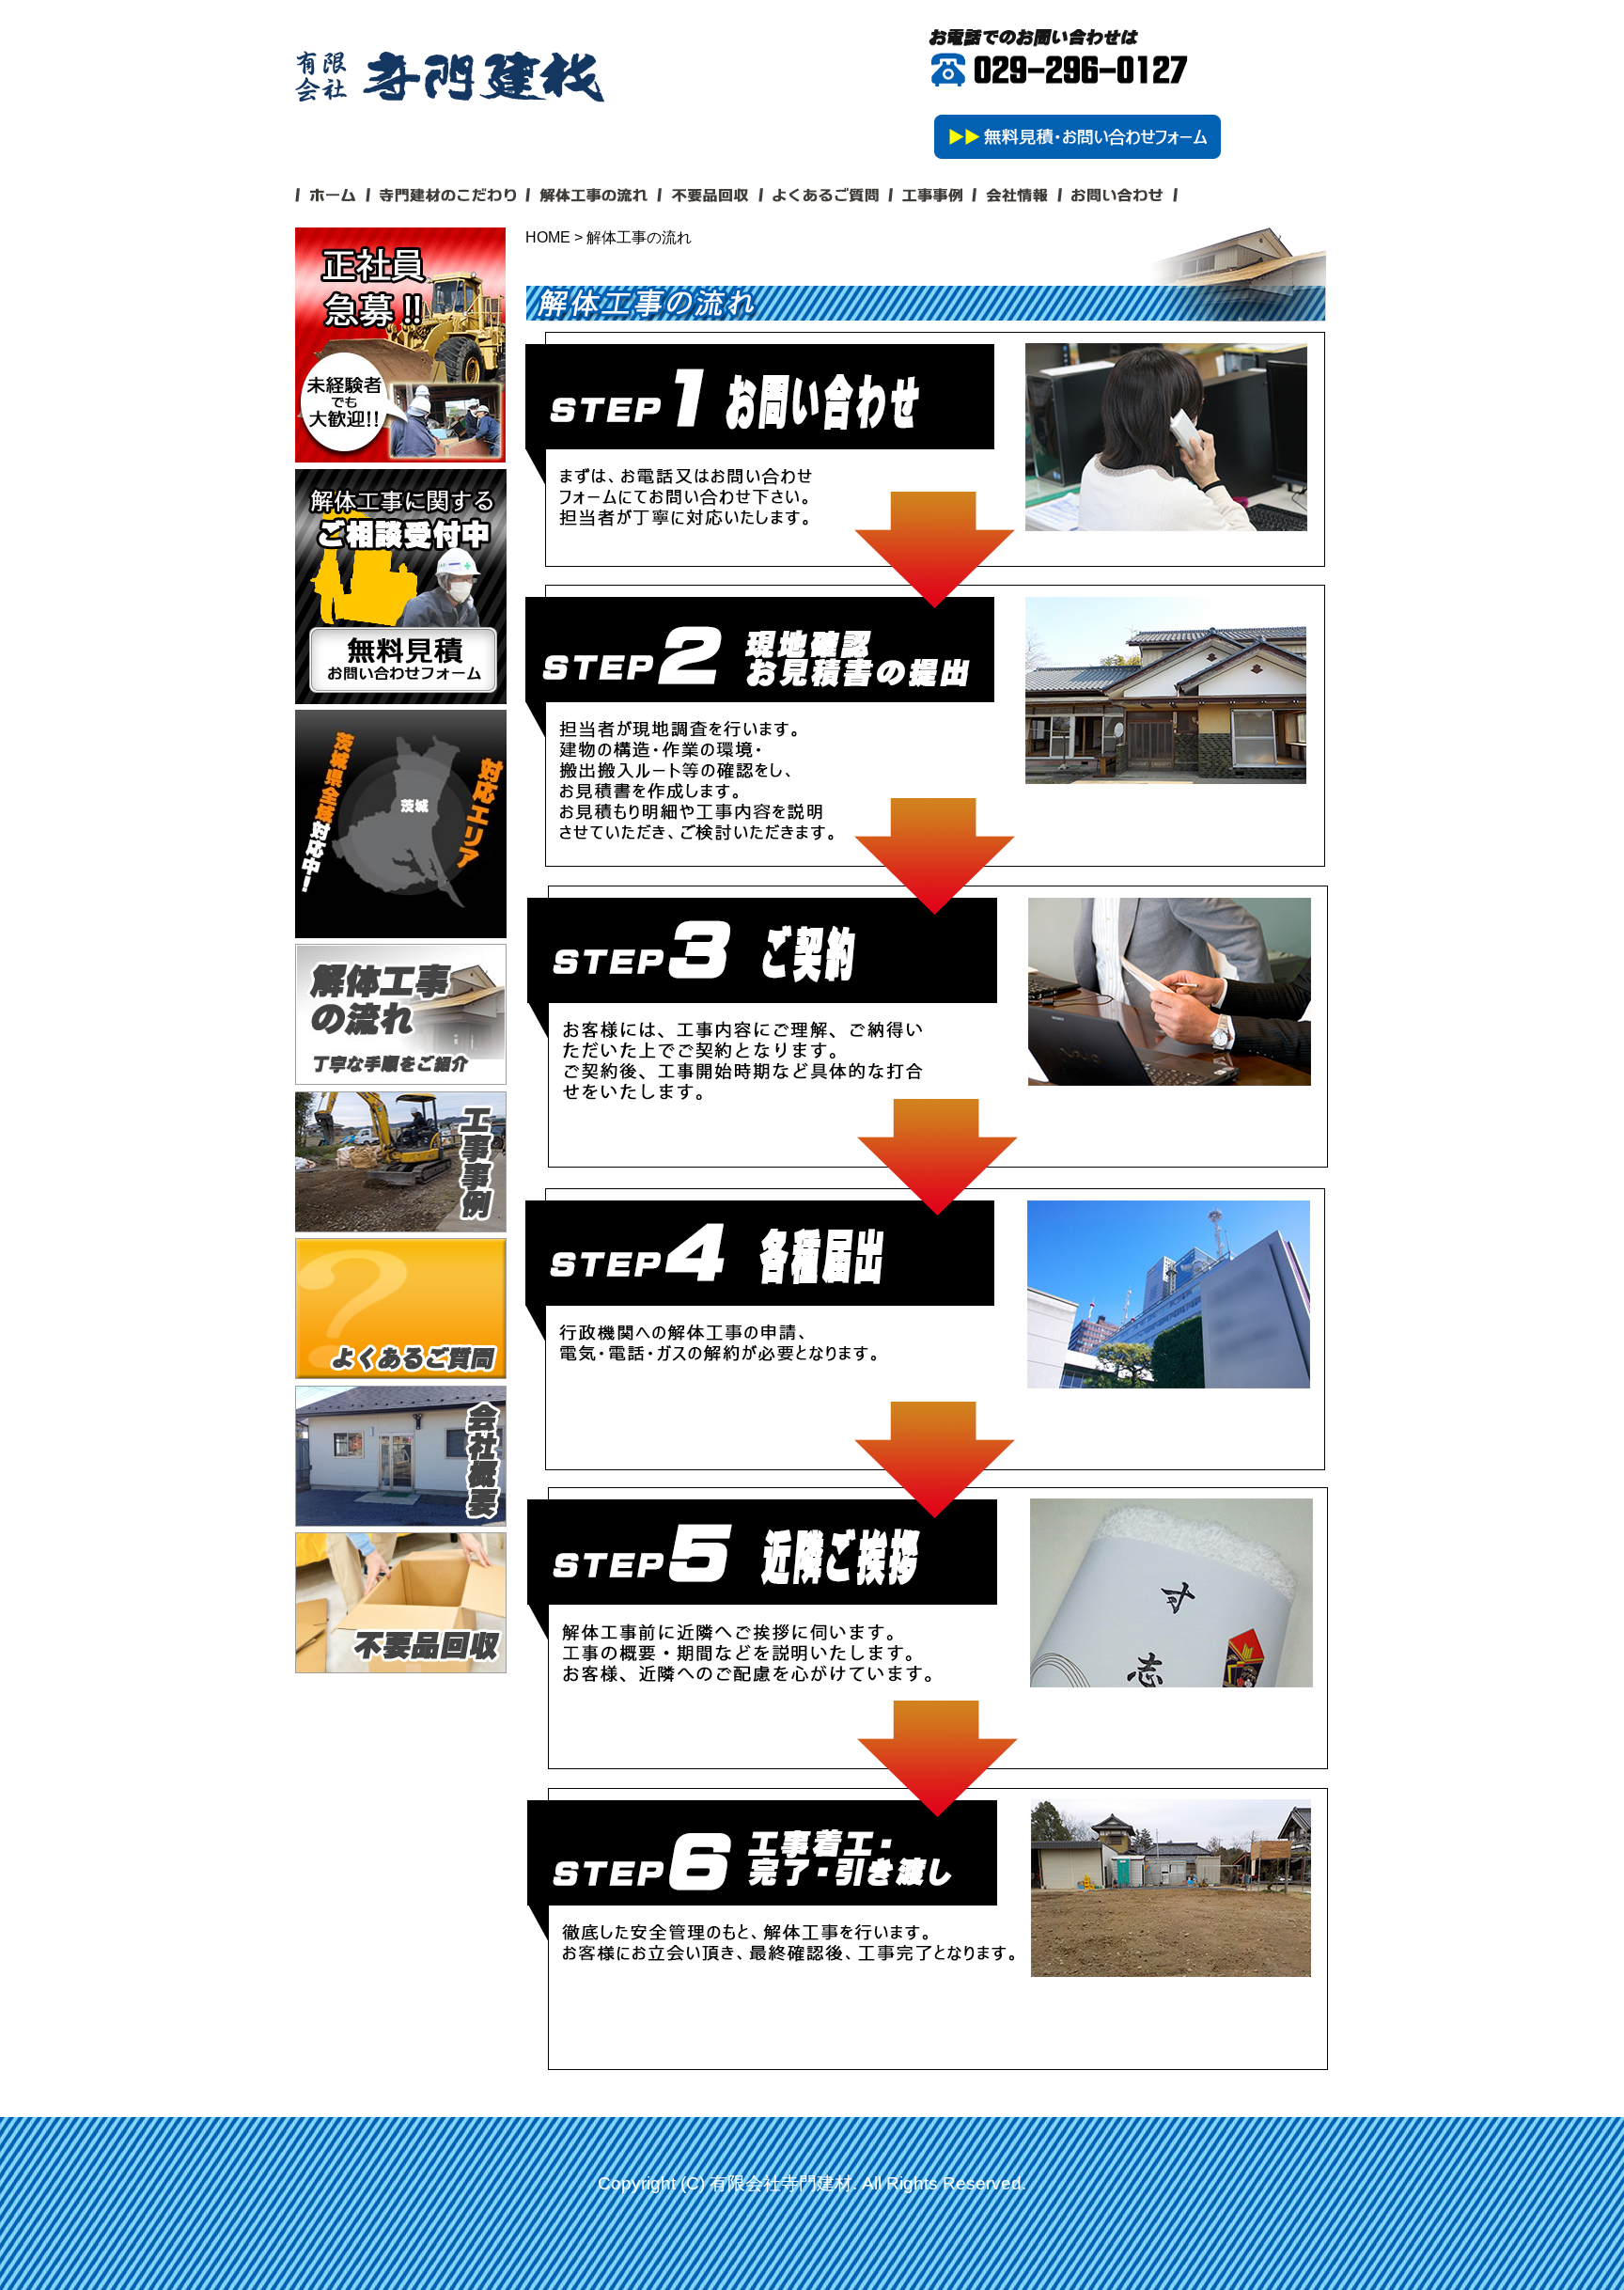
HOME (548, 237)
